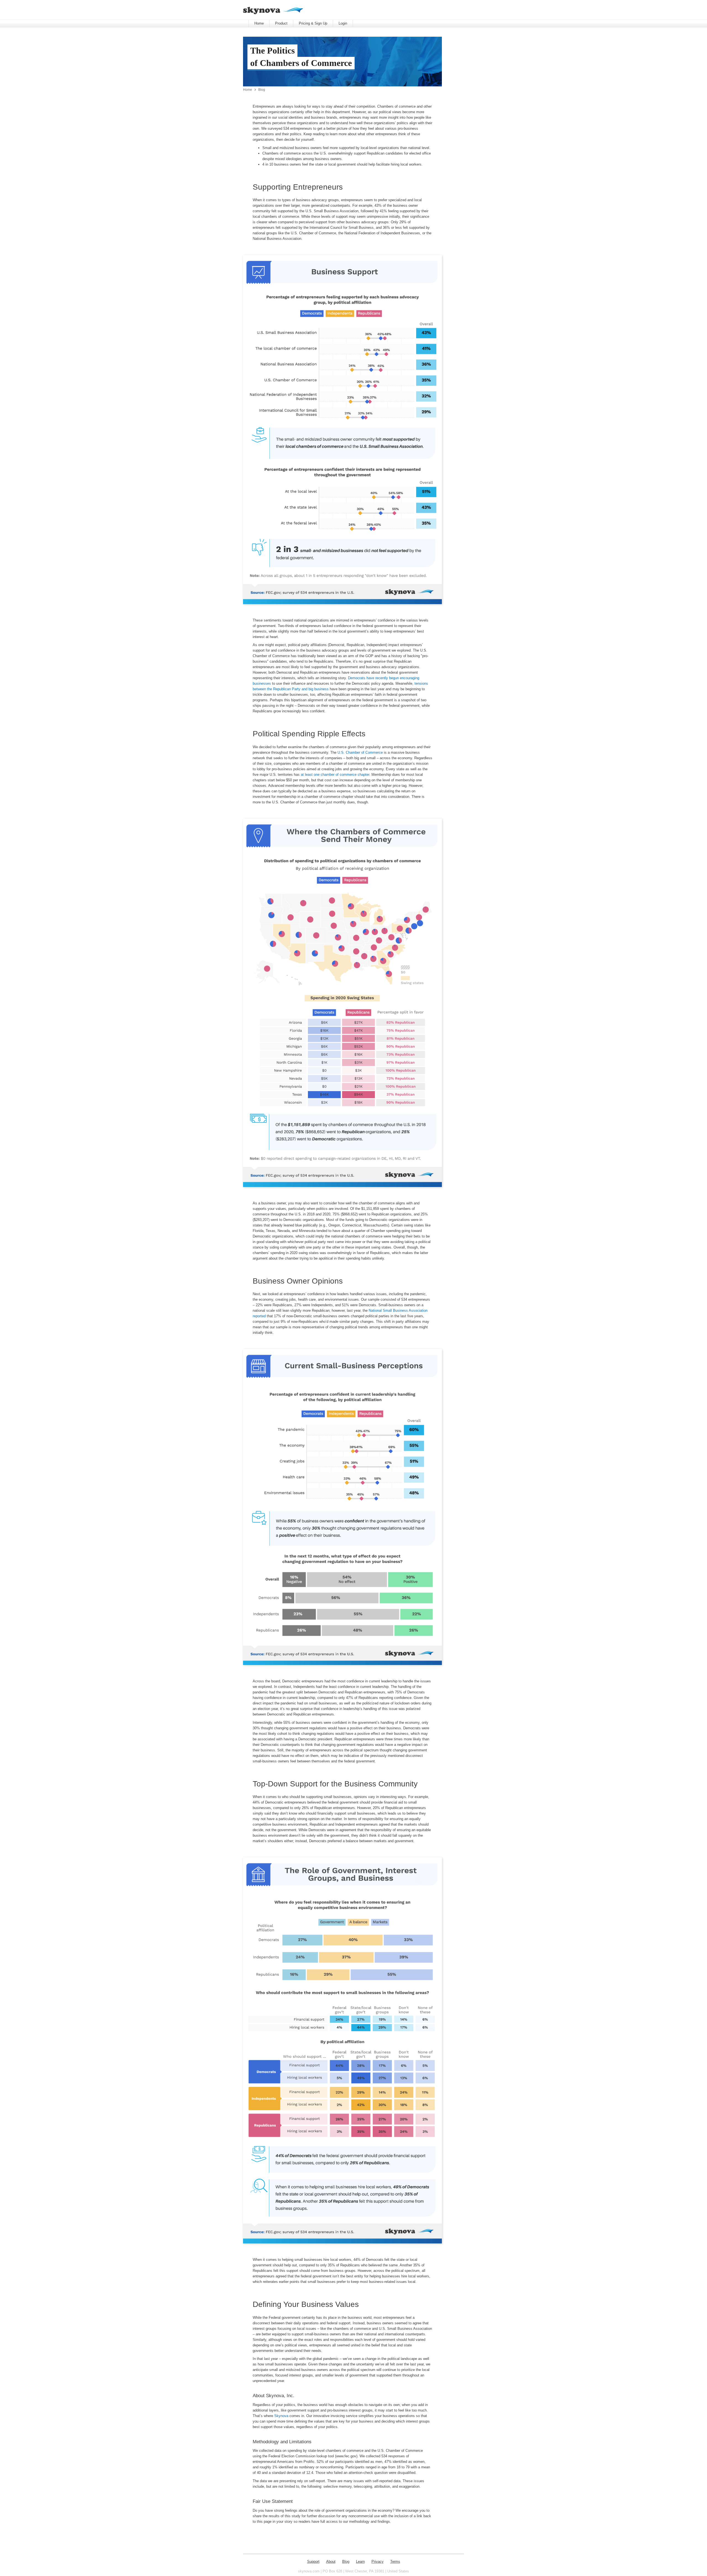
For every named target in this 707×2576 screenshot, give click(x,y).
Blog (262, 90)
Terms (395, 2562)
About (331, 2562)
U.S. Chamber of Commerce (360, 752)
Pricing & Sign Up (313, 23)
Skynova (281, 2416)
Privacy (378, 2562)
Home (259, 23)
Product (281, 23)
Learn (360, 2562)
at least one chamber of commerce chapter (335, 775)
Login (343, 23)
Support (313, 2562)
